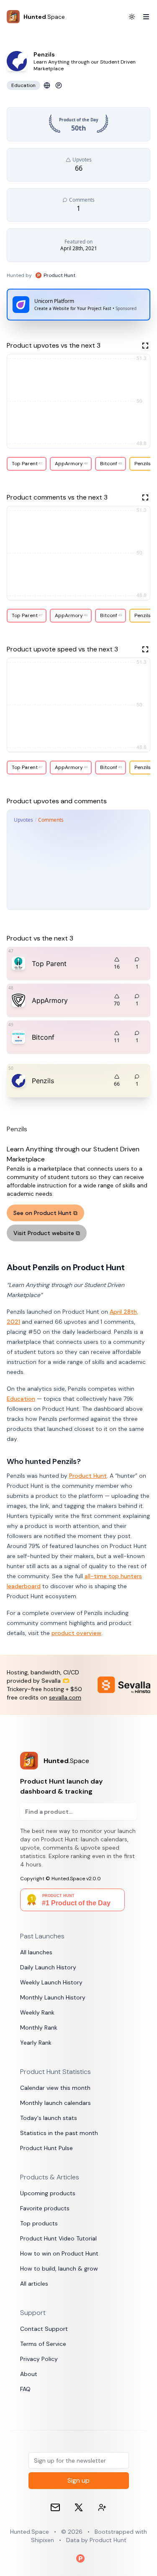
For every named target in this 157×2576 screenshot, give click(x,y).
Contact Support (44, 2329)
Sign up (78, 2480)
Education (21, 1399)
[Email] (55, 2507)
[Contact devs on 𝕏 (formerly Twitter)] (102, 2507)
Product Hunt (88, 1476)
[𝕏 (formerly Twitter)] (79, 2507)
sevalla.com (65, 1697)
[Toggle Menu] (143, 17)
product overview (76, 1633)
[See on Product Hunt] (59, 85)
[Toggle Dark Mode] (132, 17)
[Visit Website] (47, 85)
